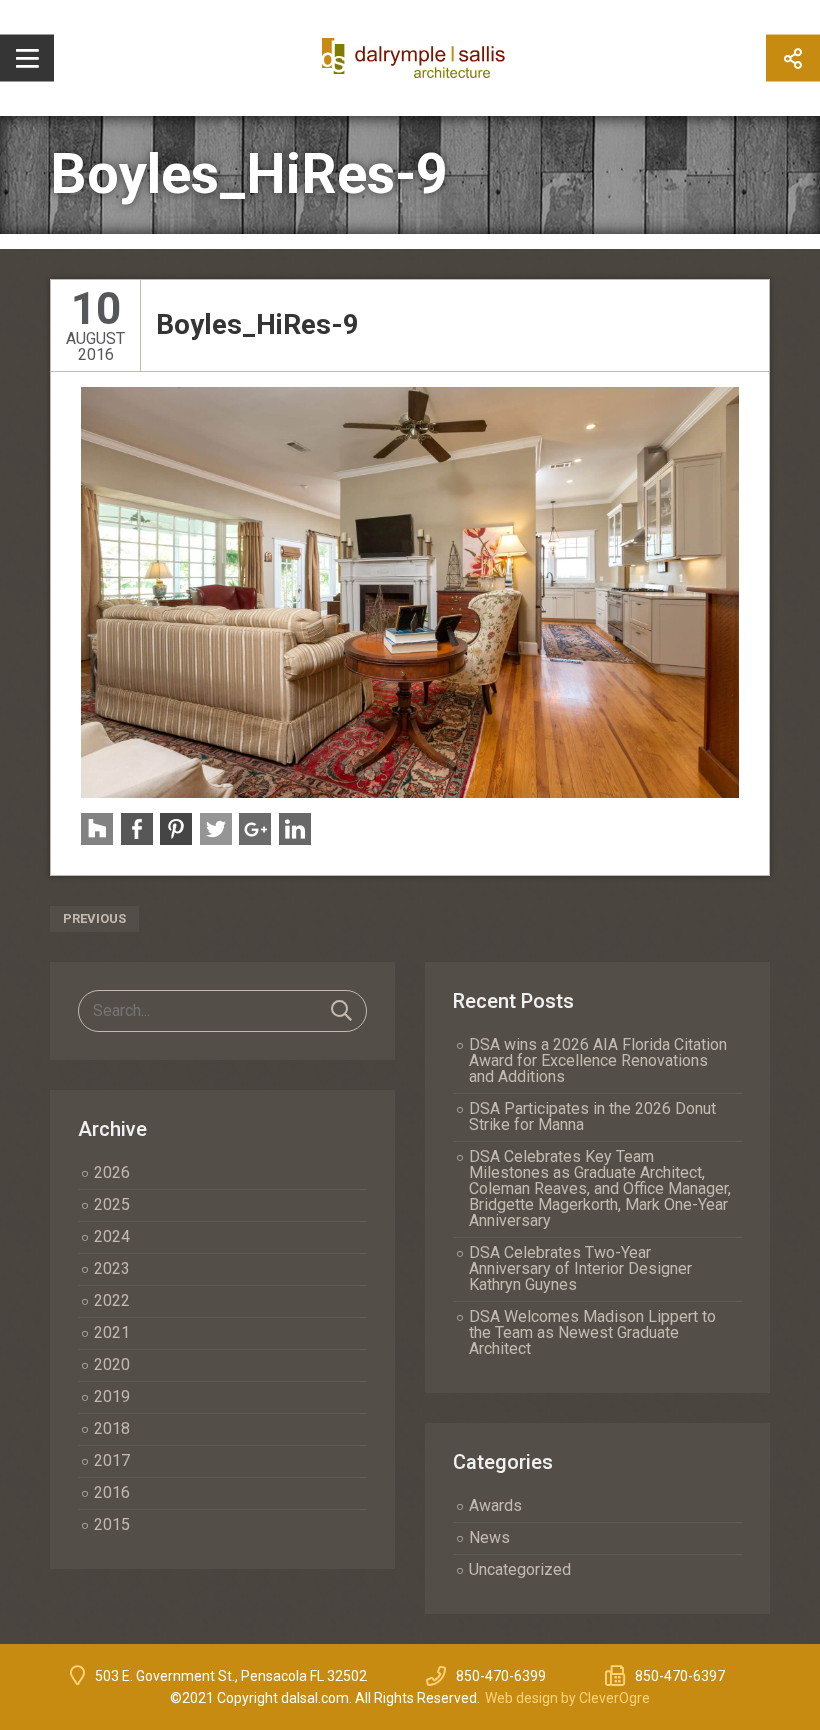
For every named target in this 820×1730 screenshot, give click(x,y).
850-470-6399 (501, 1676)
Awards (495, 1505)
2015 (112, 1524)
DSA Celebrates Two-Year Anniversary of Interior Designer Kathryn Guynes (580, 1268)
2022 (112, 1300)
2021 (112, 1332)
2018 (112, 1428)
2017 (112, 1460)
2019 (112, 1396)
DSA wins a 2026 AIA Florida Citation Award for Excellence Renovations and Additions (598, 1060)
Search (341, 1011)
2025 (112, 1204)
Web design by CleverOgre (567, 1698)
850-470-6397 (680, 1676)
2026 (112, 1172)
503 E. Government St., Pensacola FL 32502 (231, 1676)
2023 (112, 1268)
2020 (112, 1364)
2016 (112, 1492)
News (489, 1537)
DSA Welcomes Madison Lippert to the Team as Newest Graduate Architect (592, 1332)
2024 (112, 1236)
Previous (94, 918)
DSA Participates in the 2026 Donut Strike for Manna (592, 1116)
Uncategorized (520, 1569)
